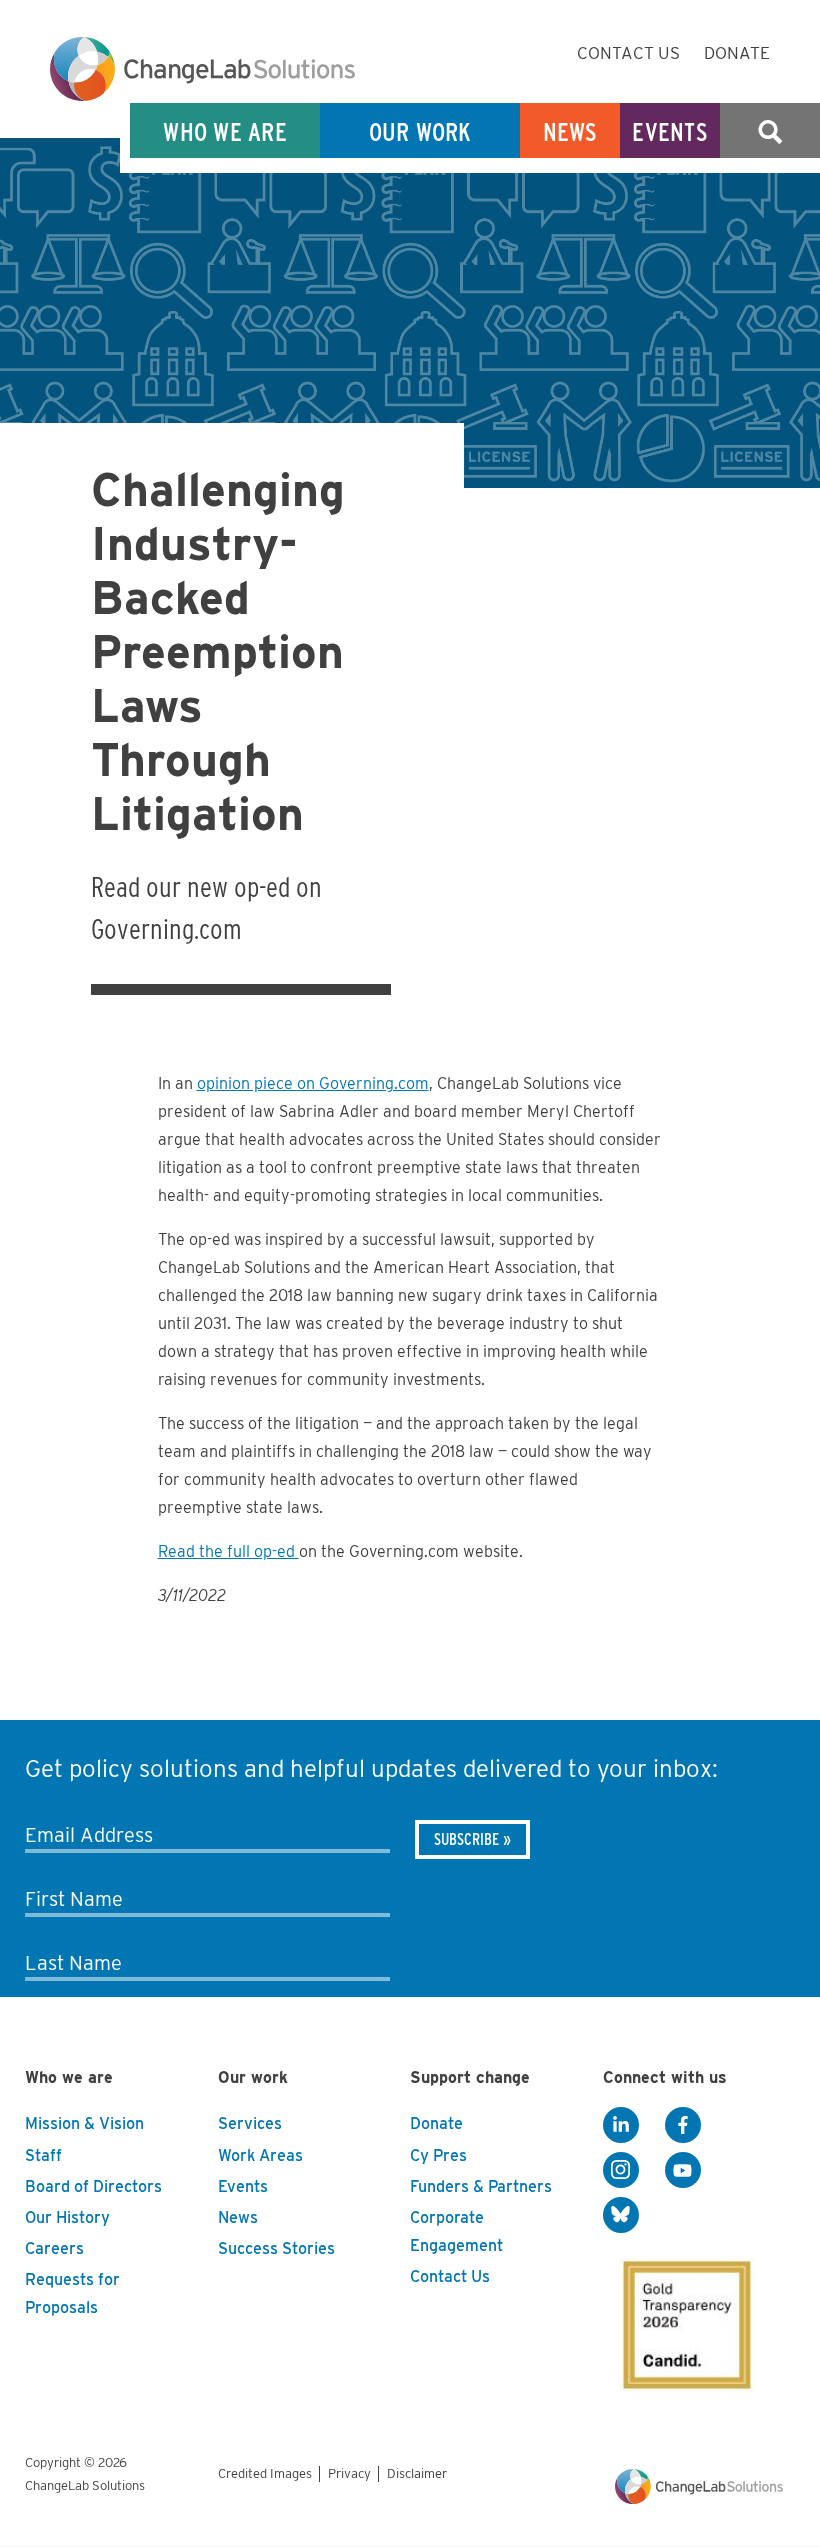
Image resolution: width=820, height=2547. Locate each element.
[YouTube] (683, 2170)
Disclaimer (417, 2473)
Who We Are (225, 131)
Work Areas (260, 2155)
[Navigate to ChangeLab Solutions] (699, 2504)
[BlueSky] (621, 2215)
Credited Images (265, 2473)
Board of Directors (93, 2186)
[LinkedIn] (621, 2125)
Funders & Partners (481, 2186)
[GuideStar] (683, 2319)
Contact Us (628, 53)
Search (770, 131)
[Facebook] (683, 2125)
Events (670, 131)
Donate (737, 53)
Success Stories (276, 2248)
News (570, 131)
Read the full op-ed (228, 1551)
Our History (67, 2217)
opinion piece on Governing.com (313, 1083)
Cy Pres (438, 2155)
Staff (43, 2155)
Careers (54, 2248)
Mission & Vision (84, 2123)
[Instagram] (621, 2170)
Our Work (420, 131)
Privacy (349, 2473)
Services (250, 2123)
